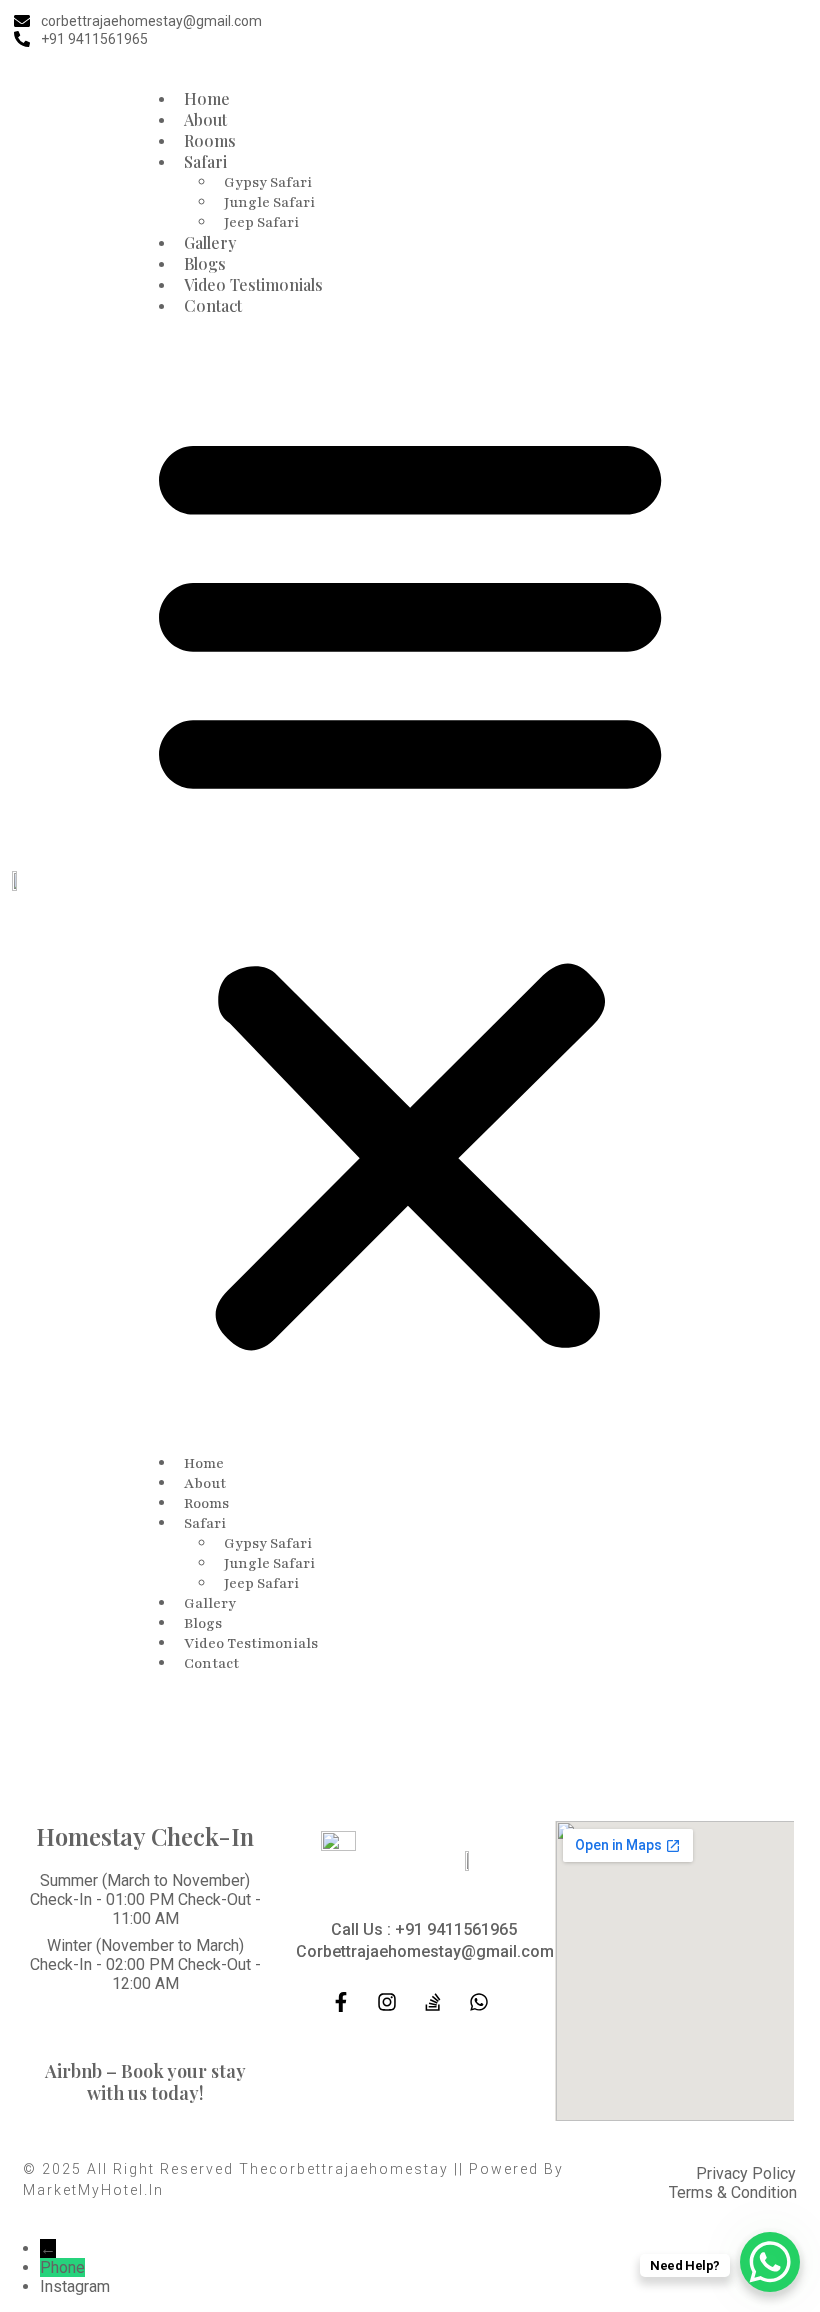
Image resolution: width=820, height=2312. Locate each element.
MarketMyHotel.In (93, 2190)
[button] (410, 884)
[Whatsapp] (479, 2002)
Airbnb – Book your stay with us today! (145, 2082)
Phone (62, 2267)
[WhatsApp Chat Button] (770, 2262)
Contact (213, 305)
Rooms (210, 140)
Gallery (210, 242)
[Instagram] (753, 30)
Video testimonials (253, 284)
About (205, 119)
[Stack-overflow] (433, 2002)
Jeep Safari (261, 222)
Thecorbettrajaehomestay (344, 2169)
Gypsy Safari (268, 182)
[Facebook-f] (713, 30)
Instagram (75, 2286)
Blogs (205, 263)
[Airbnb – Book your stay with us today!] (145, 2038)
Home (207, 98)
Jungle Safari (269, 202)
